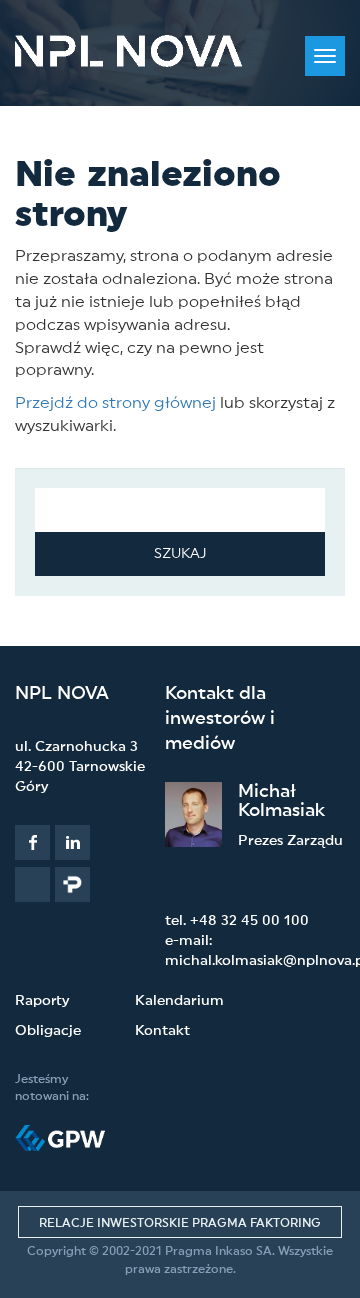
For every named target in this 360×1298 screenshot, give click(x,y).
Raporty (42, 1001)
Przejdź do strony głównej (115, 403)
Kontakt (162, 1031)
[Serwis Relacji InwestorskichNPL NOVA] (128, 51)
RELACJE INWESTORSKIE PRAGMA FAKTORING (180, 1223)
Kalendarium (179, 1001)
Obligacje (48, 1031)
